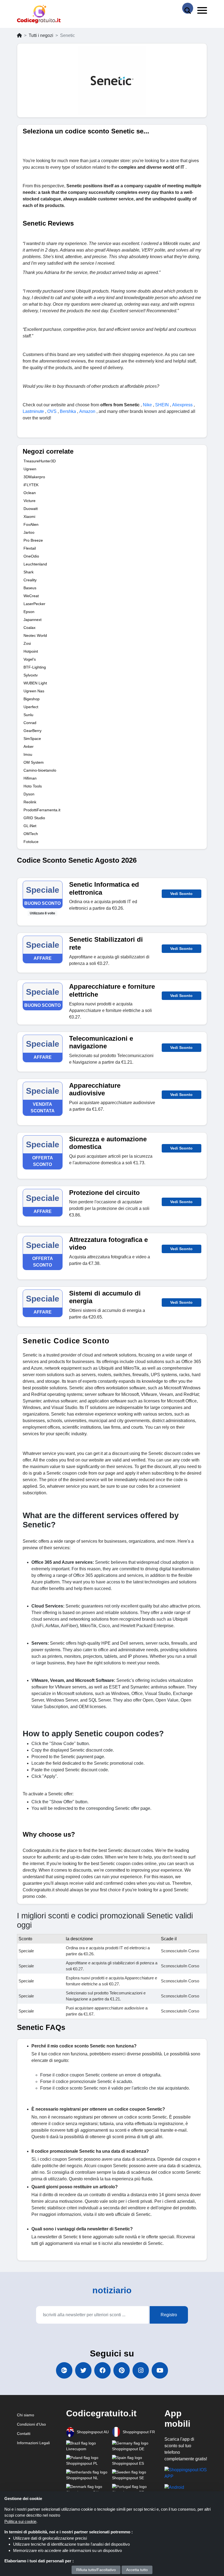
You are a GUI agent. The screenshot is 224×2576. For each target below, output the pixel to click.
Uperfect (31, 707)
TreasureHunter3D (40, 461)
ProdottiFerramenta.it (42, 810)
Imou (28, 754)
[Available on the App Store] (186, 2473)
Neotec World (35, 635)
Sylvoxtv (31, 675)
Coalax (30, 628)
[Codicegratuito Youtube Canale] (160, 2370)
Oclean (30, 493)
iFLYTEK (31, 485)
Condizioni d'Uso (31, 2424)
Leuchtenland (35, 564)
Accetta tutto (137, 2570)
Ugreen (30, 469)
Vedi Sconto (181, 894)
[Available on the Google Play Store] (174, 2487)
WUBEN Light (35, 683)
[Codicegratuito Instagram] (141, 2370)
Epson (29, 612)
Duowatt (31, 509)
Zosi (27, 643)
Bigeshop (32, 699)
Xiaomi (29, 517)
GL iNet (30, 826)
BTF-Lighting (35, 667)
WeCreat (31, 596)
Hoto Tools (33, 786)
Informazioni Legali (33, 2443)
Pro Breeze (33, 540)
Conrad (30, 723)
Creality (30, 580)
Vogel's (30, 659)
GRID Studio (34, 818)
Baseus (30, 588)
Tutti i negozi (41, 35)
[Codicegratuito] (39, 14)
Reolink (30, 802)
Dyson (29, 794)
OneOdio (31, 556)
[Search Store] (188, 8)
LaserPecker (34, 604)
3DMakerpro (34, 477)
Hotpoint (31, 651)
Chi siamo (26, 2415)
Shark (29, 572)
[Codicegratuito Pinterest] (122, 2370)
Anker (29, 746)
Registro (169, 2315)
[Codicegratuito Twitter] (83, 2370)
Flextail (30, 548)
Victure (30, 501)
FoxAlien (31, 524)
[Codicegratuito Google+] (64, 2370)
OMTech (31, 834)
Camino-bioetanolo (40, 770)
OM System (34, 762)
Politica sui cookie (20, 2521)
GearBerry (33, 731)
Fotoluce (31, 842)
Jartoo (29, 532)
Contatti (24, 2434)
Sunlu (28, 715)
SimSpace (32, 739)
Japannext (33, 620)
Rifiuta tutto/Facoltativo (96, 2570)
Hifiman (30, 778)
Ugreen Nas (34, 691)
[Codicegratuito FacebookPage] (102, 2370)
